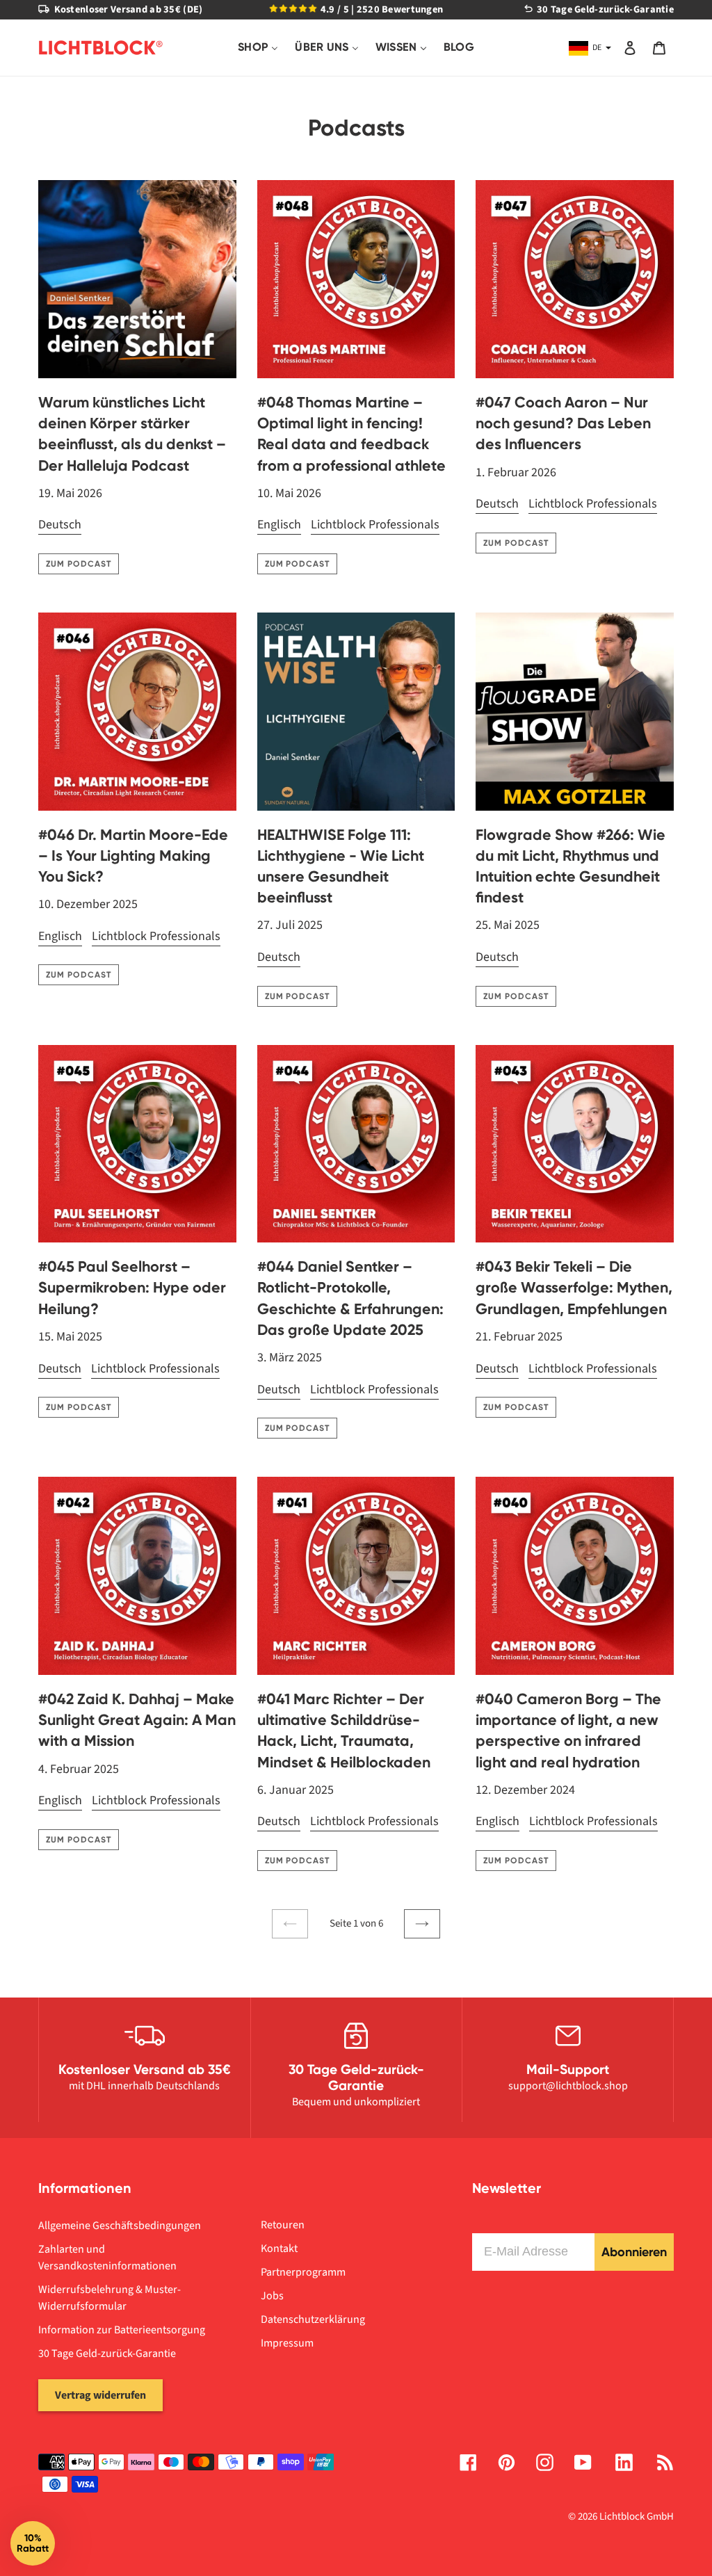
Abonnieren (634, 2252)
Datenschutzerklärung (313, 2319)
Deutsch (60, 525)
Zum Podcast (79, 564)
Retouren (283, 2225)
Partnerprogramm (303, 2272)
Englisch (279, 525)
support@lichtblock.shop (568, 2086)
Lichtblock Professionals (375, 525)
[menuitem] (258, 48)
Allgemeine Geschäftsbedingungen (120, 2226)
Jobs (272, 2296)
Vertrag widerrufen (100, 2395)
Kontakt (279, 2249)
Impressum (287, 2343)
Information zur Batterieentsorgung (122, 2330)
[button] (33, 2543)
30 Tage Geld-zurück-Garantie (107, 2354)
